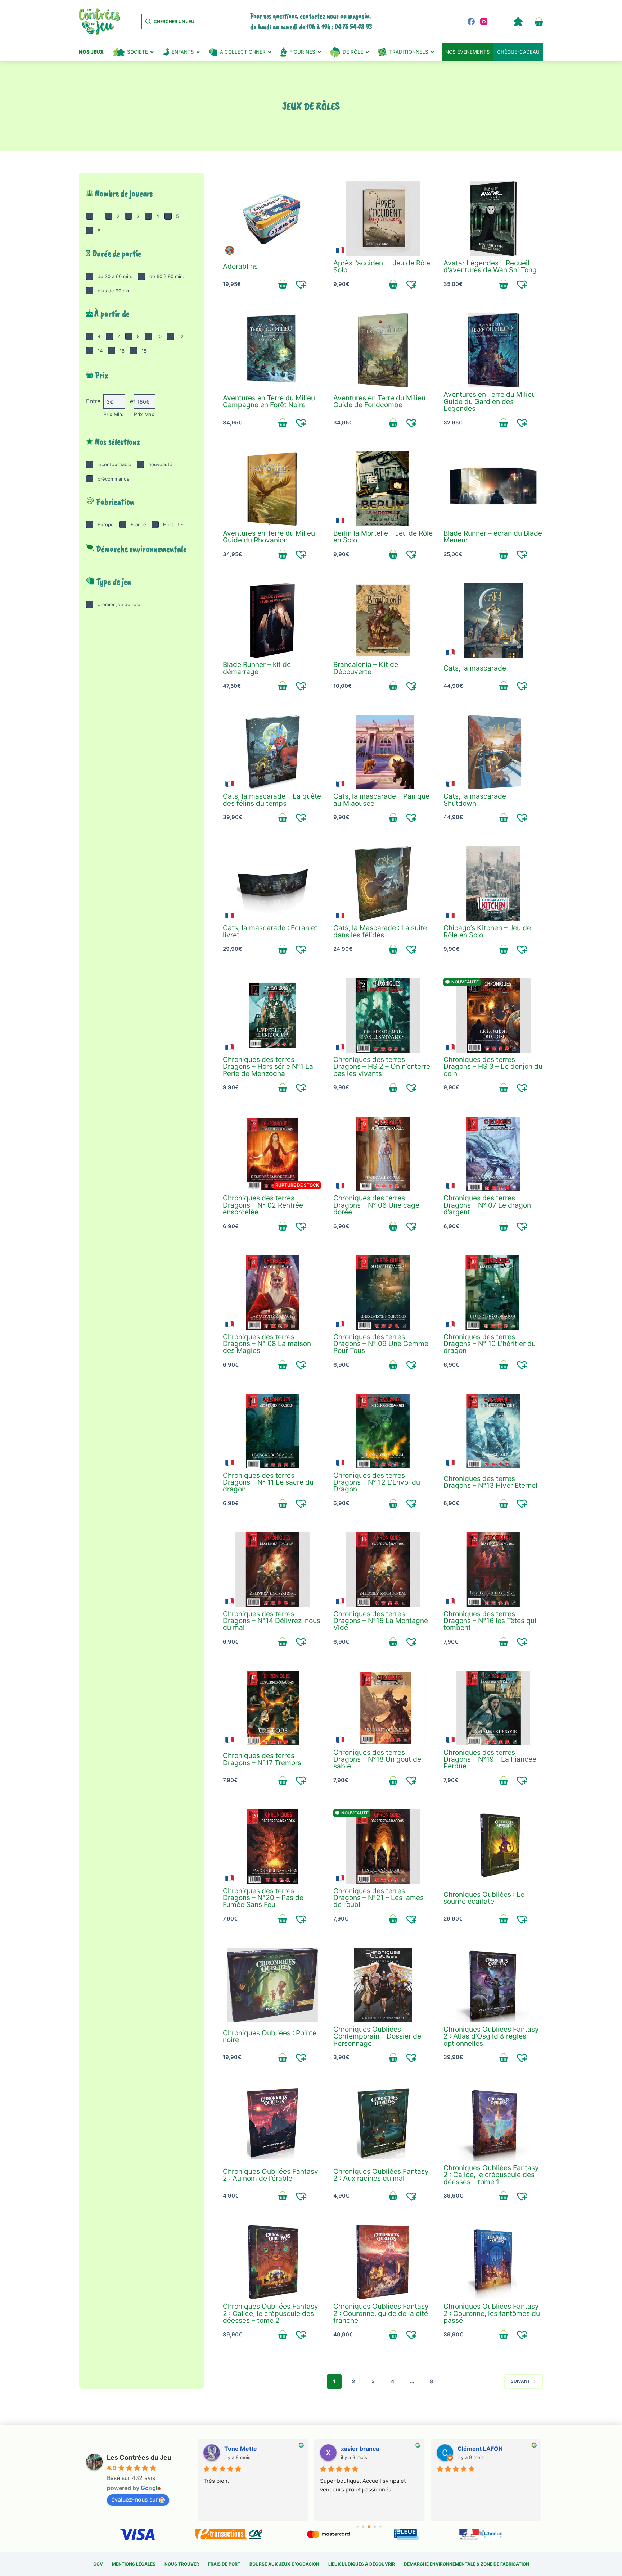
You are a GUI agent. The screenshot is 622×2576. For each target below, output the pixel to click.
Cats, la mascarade (475, 668)
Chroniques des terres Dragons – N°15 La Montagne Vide (381, 1621)
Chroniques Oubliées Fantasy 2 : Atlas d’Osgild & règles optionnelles (491, 2036)
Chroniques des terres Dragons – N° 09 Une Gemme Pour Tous (381, 1344)
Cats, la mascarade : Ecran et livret (270, 931)
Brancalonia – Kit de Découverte (366, 668)
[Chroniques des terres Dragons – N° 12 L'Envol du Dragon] (383, 1431)
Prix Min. (113, 414)
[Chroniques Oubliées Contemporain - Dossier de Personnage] (383, 1985)
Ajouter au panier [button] (283, 284)
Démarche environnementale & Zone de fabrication (466, 2564)
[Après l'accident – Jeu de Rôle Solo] (383, 219)
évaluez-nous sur (134, 2499)
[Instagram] (484, 22)
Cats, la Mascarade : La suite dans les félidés (380, 931)
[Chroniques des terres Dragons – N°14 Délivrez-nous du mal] (273, 1569)
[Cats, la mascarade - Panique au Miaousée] (383, 752)
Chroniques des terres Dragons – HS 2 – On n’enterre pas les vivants (382, 1066)
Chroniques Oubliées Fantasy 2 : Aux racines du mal (381, 2175)
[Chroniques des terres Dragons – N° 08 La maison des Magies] (273, 1292)
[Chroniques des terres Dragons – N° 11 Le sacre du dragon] (273, 1431)
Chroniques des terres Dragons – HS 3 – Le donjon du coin (493, 1066)
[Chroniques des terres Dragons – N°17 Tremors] (273, 1708)
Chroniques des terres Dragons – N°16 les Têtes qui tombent (490, 1621)
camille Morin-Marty (369, 2449)
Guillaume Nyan (479, 2449)
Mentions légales (134, 2564)
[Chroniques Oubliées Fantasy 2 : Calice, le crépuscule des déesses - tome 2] (273, 2262)
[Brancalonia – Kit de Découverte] (383, 621)
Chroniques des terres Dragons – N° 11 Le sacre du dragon (268, 1482)
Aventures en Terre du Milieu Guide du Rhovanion (269, 537)
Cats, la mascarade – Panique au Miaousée (381, 799)
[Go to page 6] (381, 2527)
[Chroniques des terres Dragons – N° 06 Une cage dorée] (383, 1154)
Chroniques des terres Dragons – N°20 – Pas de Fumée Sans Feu (263, 1898)
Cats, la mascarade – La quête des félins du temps (272, 799)
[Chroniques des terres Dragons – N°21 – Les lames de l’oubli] (383, 1846)
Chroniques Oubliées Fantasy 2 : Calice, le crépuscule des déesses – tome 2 (271, 2313)
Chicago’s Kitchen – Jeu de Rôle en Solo (487, 931)
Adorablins (240, 266)
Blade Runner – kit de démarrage (257, 668)
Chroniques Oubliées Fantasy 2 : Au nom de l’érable (271, 2175)
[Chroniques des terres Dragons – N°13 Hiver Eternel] (493, 1431)
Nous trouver (182, 2564)
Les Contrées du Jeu (139, 2457)
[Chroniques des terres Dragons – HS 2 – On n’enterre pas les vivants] (383, 1016)
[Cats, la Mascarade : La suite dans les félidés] (383, 884)
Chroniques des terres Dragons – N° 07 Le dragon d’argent (487, 1205)
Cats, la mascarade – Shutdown (477, 799)
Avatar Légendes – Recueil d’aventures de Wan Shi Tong (490, 266)
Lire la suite (283, 1226)
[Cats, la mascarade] (493, 621)
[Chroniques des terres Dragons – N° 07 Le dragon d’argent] (493, 1154)
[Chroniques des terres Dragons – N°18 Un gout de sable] (383, 1708)
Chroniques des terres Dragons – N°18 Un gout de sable (377, 1759)
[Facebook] (471, 22)
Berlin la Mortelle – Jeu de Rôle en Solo (383, 537)
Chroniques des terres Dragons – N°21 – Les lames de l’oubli (378, 1898)
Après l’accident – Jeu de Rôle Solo (382, 266)
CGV (98, 2564)
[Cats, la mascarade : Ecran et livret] (273, 884)
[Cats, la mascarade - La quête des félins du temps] (273, 752)
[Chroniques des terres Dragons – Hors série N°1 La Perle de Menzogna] (273, 1016)
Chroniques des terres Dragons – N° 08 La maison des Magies (267, 1344)
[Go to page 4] (369, 2527)
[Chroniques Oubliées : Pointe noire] (273, 1985)
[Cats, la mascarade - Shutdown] (493, 752)
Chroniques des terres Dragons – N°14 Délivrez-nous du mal (272, 1621)
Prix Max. (145, 414)
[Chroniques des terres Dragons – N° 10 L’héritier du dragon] (493, 1292)
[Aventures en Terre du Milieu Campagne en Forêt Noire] (273, 350)
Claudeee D (240, 2449)
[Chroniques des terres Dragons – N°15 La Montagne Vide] (383, 1569)
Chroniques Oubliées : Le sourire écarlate (484, 1898)
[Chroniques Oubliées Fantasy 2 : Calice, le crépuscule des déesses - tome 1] (493, 2124)
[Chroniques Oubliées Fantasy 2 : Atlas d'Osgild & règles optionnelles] (493, 1985)
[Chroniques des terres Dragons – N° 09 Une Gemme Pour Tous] (383, 1292)
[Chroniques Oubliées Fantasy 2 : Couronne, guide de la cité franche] (383, 2262)
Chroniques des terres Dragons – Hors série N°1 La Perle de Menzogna (268, 1066)
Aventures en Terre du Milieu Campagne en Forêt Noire (269, 401)
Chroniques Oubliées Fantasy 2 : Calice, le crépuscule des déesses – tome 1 (491, 2175)
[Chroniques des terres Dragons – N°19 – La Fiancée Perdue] (493, 1708)
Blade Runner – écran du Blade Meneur (493, 537)
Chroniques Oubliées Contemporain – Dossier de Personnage (377, 2036)
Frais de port (224, 2564)
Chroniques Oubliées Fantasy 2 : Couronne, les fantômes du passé (492, 2313)
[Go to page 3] (363, 2527)
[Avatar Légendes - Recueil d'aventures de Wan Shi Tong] (493, 219)
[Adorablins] (273, 219)
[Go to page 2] (358, 2527)
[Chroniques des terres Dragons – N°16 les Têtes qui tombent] (493, 1569)
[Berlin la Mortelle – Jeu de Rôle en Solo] (383, 489)
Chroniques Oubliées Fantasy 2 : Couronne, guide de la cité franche (381, 2313)
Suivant (520, 2381)
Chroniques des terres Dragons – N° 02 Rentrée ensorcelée (263, 1205)
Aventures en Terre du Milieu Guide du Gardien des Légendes (490, 401)
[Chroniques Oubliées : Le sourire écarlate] (493, 1846)
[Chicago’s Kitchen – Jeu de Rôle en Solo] (493, 884)
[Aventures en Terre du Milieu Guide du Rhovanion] (273, 489)
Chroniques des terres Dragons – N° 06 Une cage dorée (376, 1205)
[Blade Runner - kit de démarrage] (273, 621)
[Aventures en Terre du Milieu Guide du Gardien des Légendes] (493, 350)
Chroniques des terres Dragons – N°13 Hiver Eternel (490, 1482)
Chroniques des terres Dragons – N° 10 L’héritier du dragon (490, 1344)
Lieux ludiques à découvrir (362, 2564)
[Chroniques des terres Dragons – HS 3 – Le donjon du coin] (493, 1016)
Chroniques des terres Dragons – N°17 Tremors (262, 1759)
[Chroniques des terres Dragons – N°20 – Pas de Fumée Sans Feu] (273, 1846)
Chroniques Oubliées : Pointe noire (270, 2036)
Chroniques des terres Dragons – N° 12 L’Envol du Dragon (377, 1482)
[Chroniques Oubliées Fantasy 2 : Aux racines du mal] (383, 2124)
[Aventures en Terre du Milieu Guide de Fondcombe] (383, 350)
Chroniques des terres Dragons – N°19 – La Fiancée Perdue (490, 1759)
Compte (518, 22)
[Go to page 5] (375, 2527)
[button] (301, 284)
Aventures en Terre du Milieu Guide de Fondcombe (379, 401)
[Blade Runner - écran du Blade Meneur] (493, 489)
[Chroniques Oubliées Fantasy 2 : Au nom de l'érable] (273, 2124)
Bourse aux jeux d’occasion (284, 2564)
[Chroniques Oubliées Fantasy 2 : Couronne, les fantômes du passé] (493, 2262)
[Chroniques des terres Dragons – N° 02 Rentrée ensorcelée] (273, 1154)
